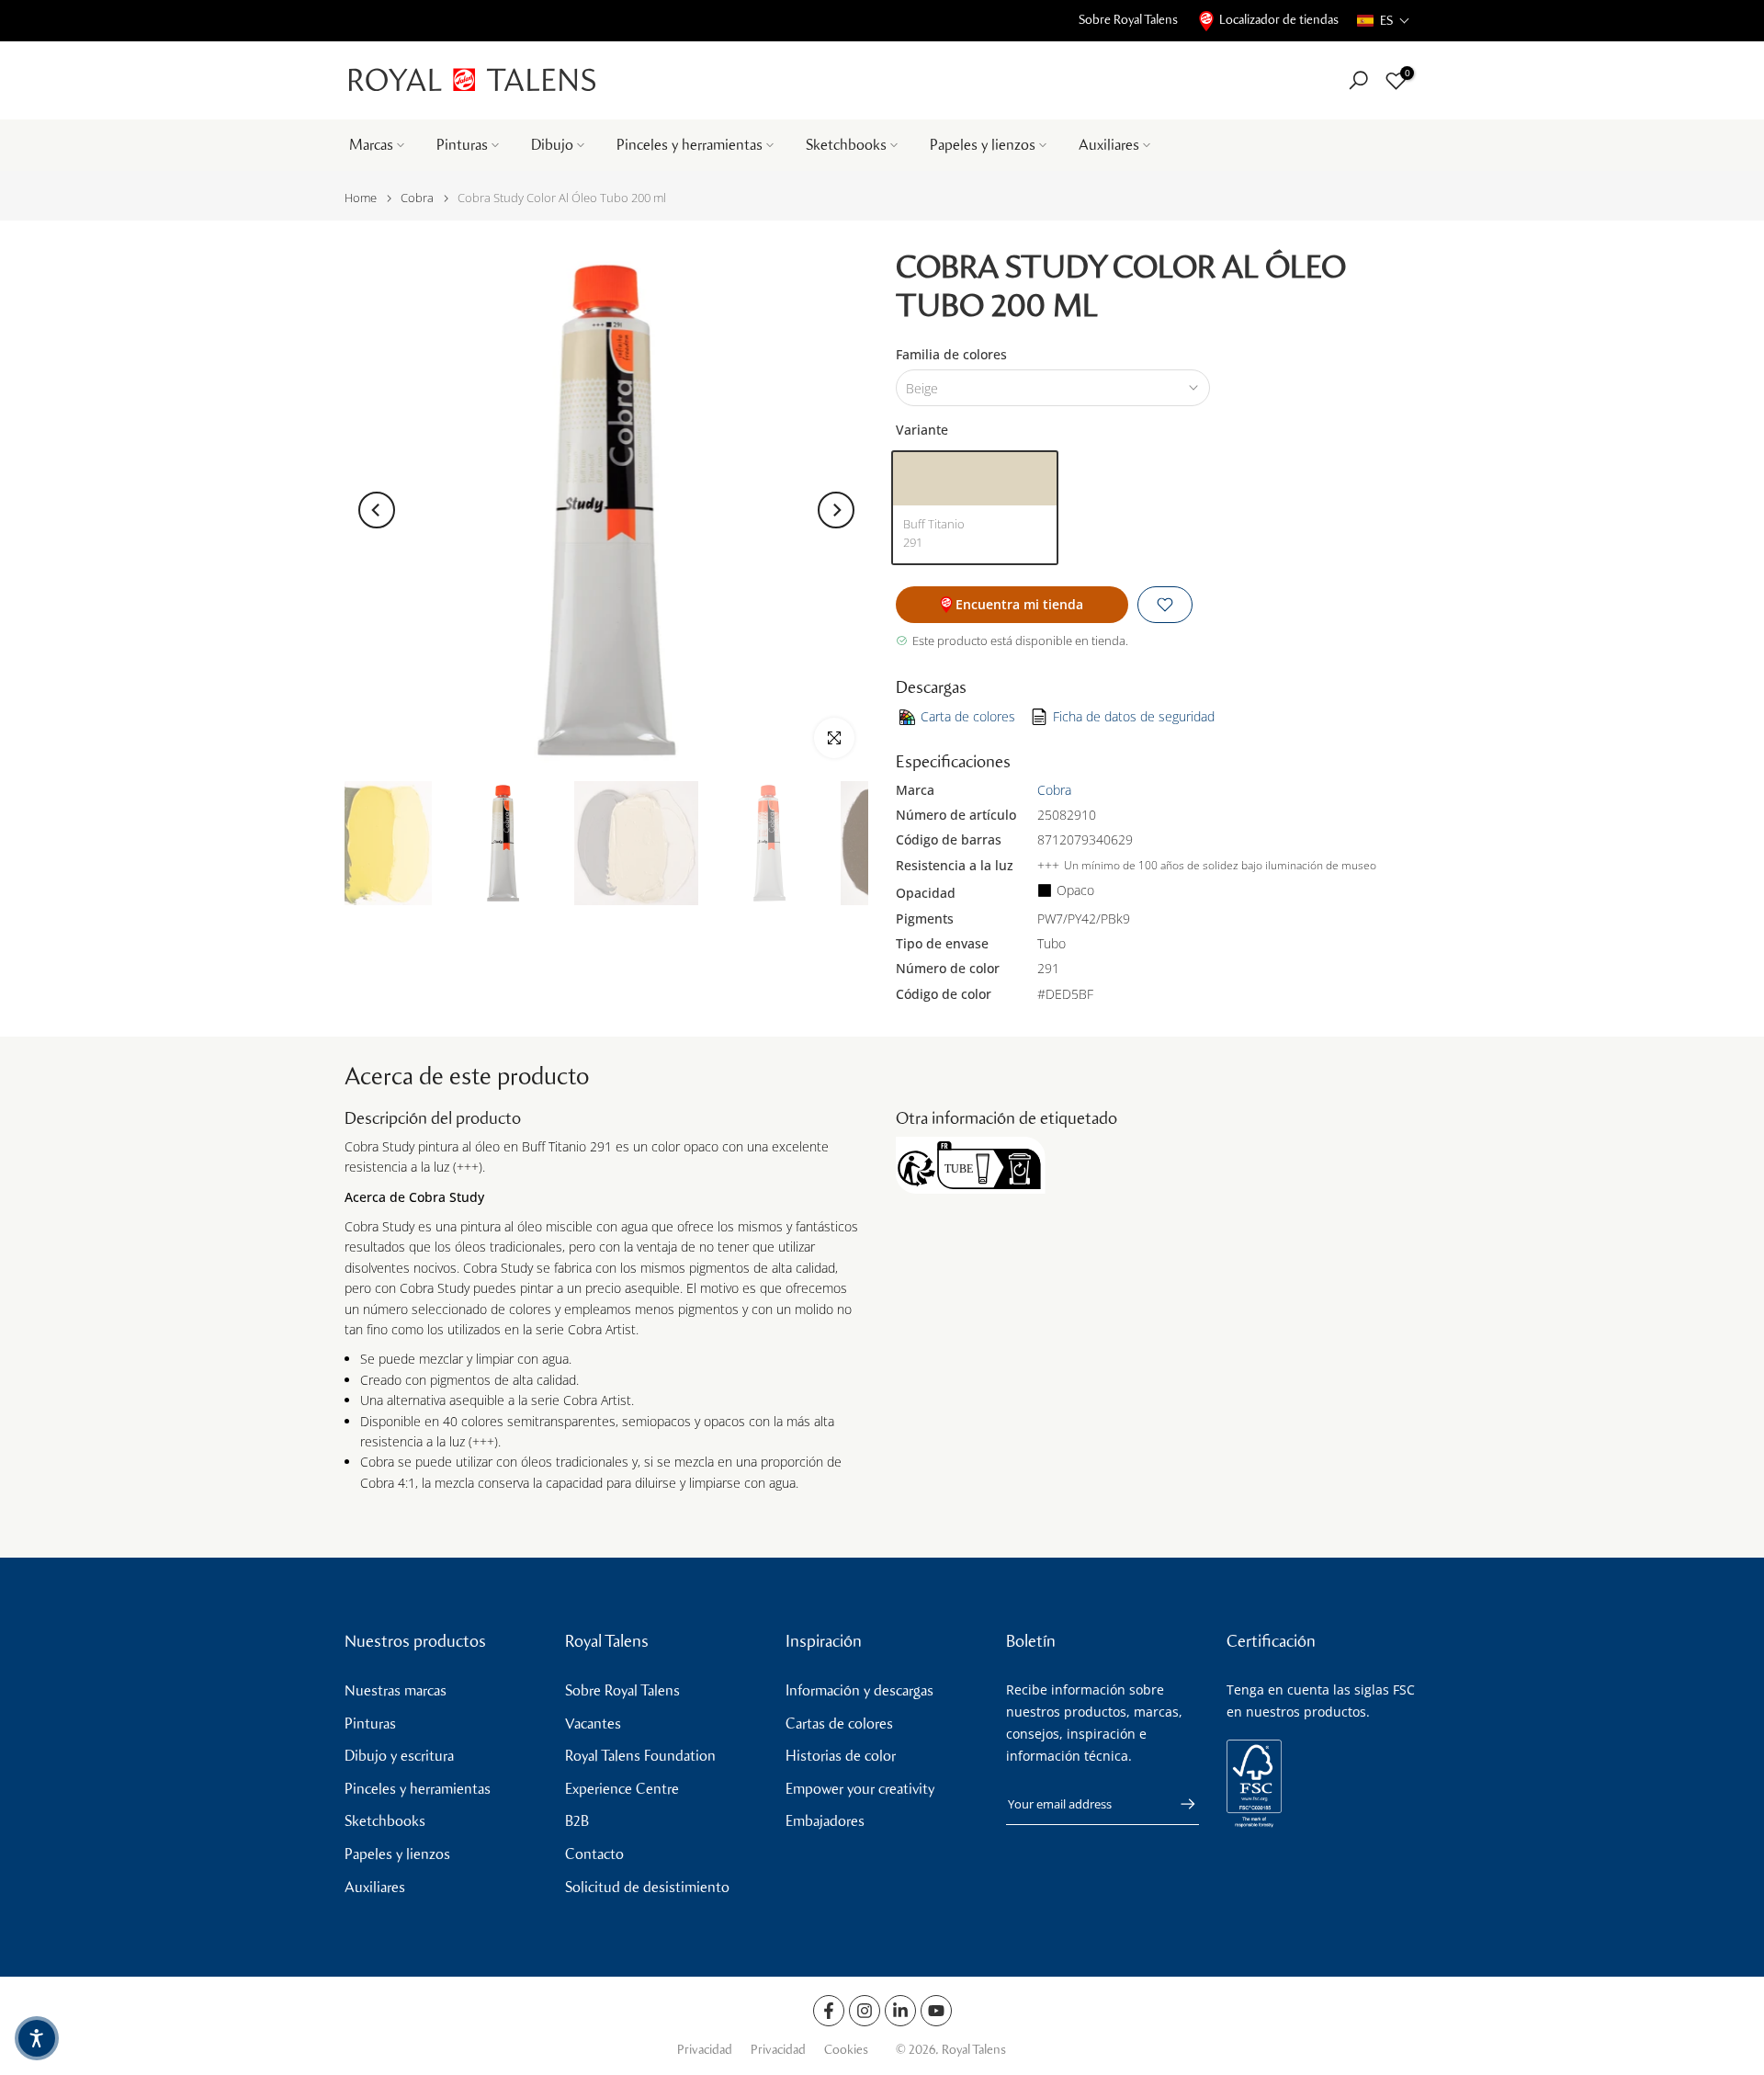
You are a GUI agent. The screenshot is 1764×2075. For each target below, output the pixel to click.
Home (361, 198)
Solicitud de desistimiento (647, 1887)
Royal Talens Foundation (640, 1756)
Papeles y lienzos (983, 145)
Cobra (417, 198)
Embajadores (825, 1821)
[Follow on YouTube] (936, 2011)
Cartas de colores (839, 1723)
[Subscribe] (1179, 1804)
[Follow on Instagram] (865, 2011)
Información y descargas (859, 1690)
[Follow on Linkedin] (900, 2011)
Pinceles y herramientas (690, 145)
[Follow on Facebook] (829, 2011)
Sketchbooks (846, 145)
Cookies (846, 2050)
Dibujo (552, 145)
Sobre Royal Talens (1128, 20)
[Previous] (377, 510)
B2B (577, 1821)
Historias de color (841, 1756)
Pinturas (462, 145)
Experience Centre (622, 1789)
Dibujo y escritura (399, 1756)
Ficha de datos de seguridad (1134, 716)
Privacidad (705, 2050)
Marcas (371, 145)
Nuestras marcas (396, 1690)
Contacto (594, 1854)
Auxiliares (1109, 145)
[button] (1384, 21)
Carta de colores (968, 716)
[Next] (836, 510)
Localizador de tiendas (1279, 20)
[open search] (1358, 80)
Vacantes (593, 1723)
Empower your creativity (860, 1789)
